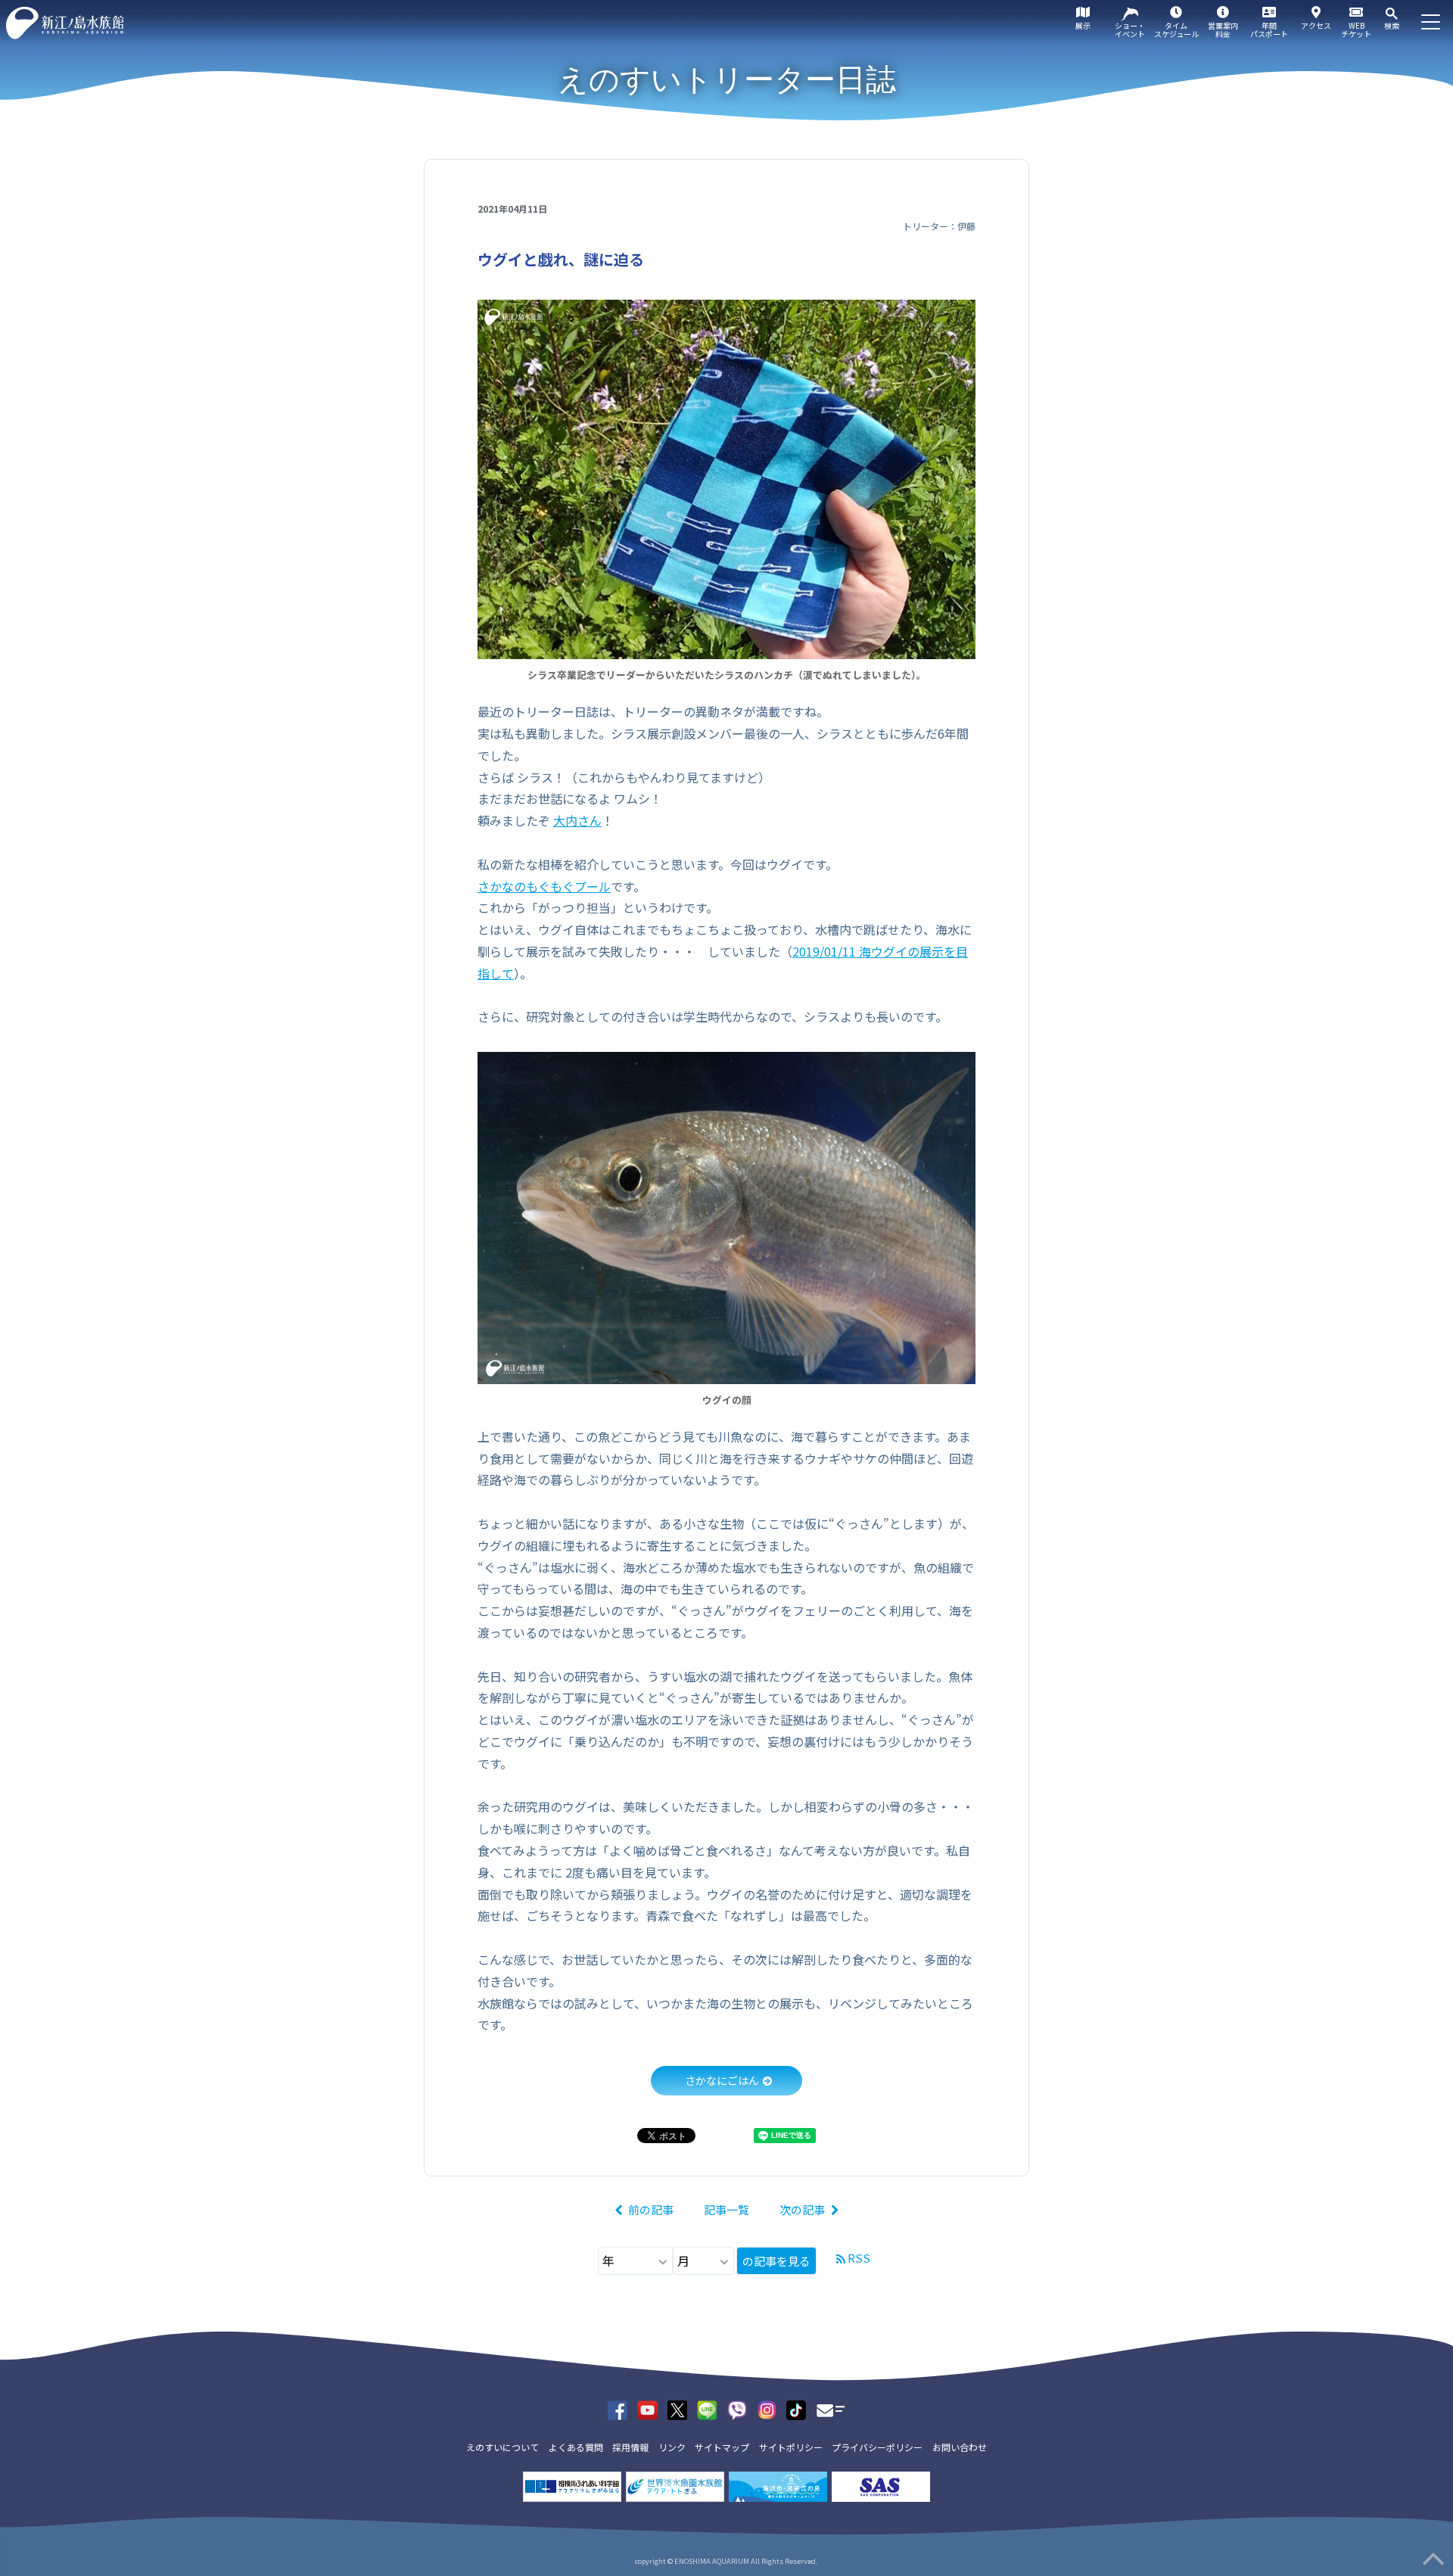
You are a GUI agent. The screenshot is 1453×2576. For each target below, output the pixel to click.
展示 (1083, 25)
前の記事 (651, 2209)
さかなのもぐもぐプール (544, 886)
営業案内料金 (1223, 30)
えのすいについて (502, 2447)
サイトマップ (722, 2447)
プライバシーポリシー (877, 2447)
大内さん (577, 820)
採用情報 (630, 2447)
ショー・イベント (1130, 30)
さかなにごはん (722, 2080)
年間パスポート (1269, 30)
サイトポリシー (791, 2447)
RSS (859, 2258)
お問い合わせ (960, 2447)
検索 (1392, 25)
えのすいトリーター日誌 (727, 79)
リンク (672, 2447)
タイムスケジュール (1176, 30)
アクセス (1316, 25)
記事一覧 (726, 2209)
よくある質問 (576, 2447)
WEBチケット (1356, 30)
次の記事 (802, 2209)
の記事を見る (776, 2261)
